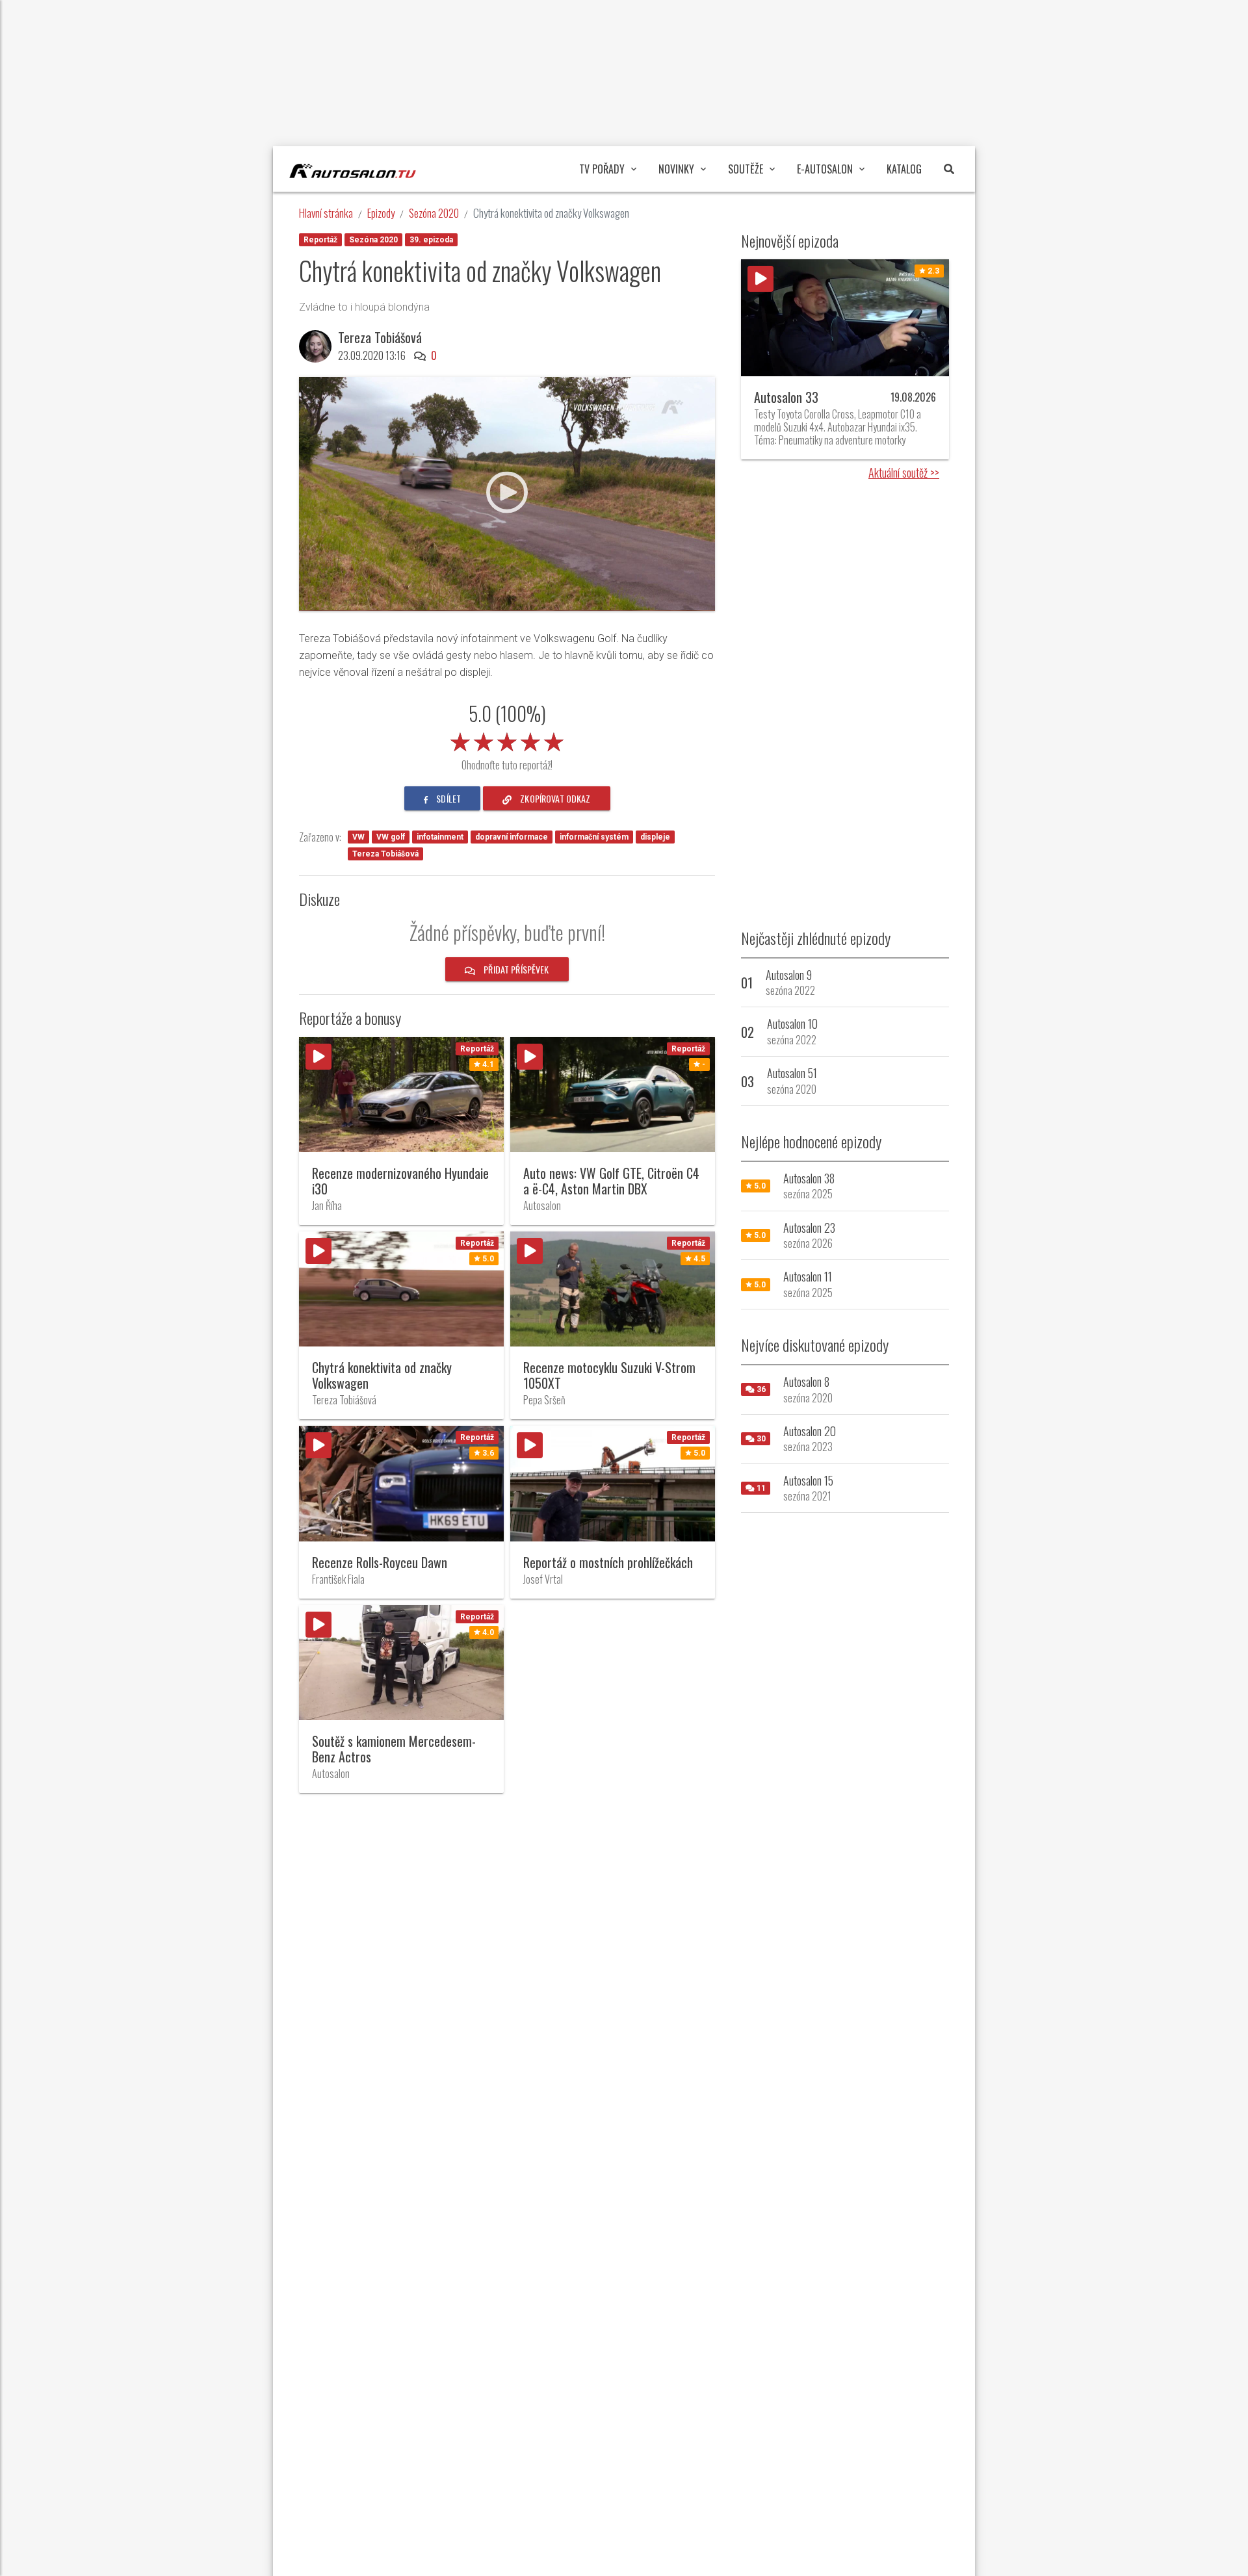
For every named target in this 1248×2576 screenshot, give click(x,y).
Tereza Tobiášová (385, 854)
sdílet (448, 798)
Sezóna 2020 (434, 213)
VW (358, 837)
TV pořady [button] (602, 169)
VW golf (391, 837)
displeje (655, 837)
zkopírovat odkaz (554, 798)
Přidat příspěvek (515, 969)
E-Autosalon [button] (825, 169)
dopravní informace (512, 837)
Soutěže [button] (746, 169)
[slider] (507, 740)
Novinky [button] (676, 169)
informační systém (594, 837)
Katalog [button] (904, 169)
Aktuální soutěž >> (904, 472)
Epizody (381, 213)
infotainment (440, 837)
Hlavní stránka (326, 213)
